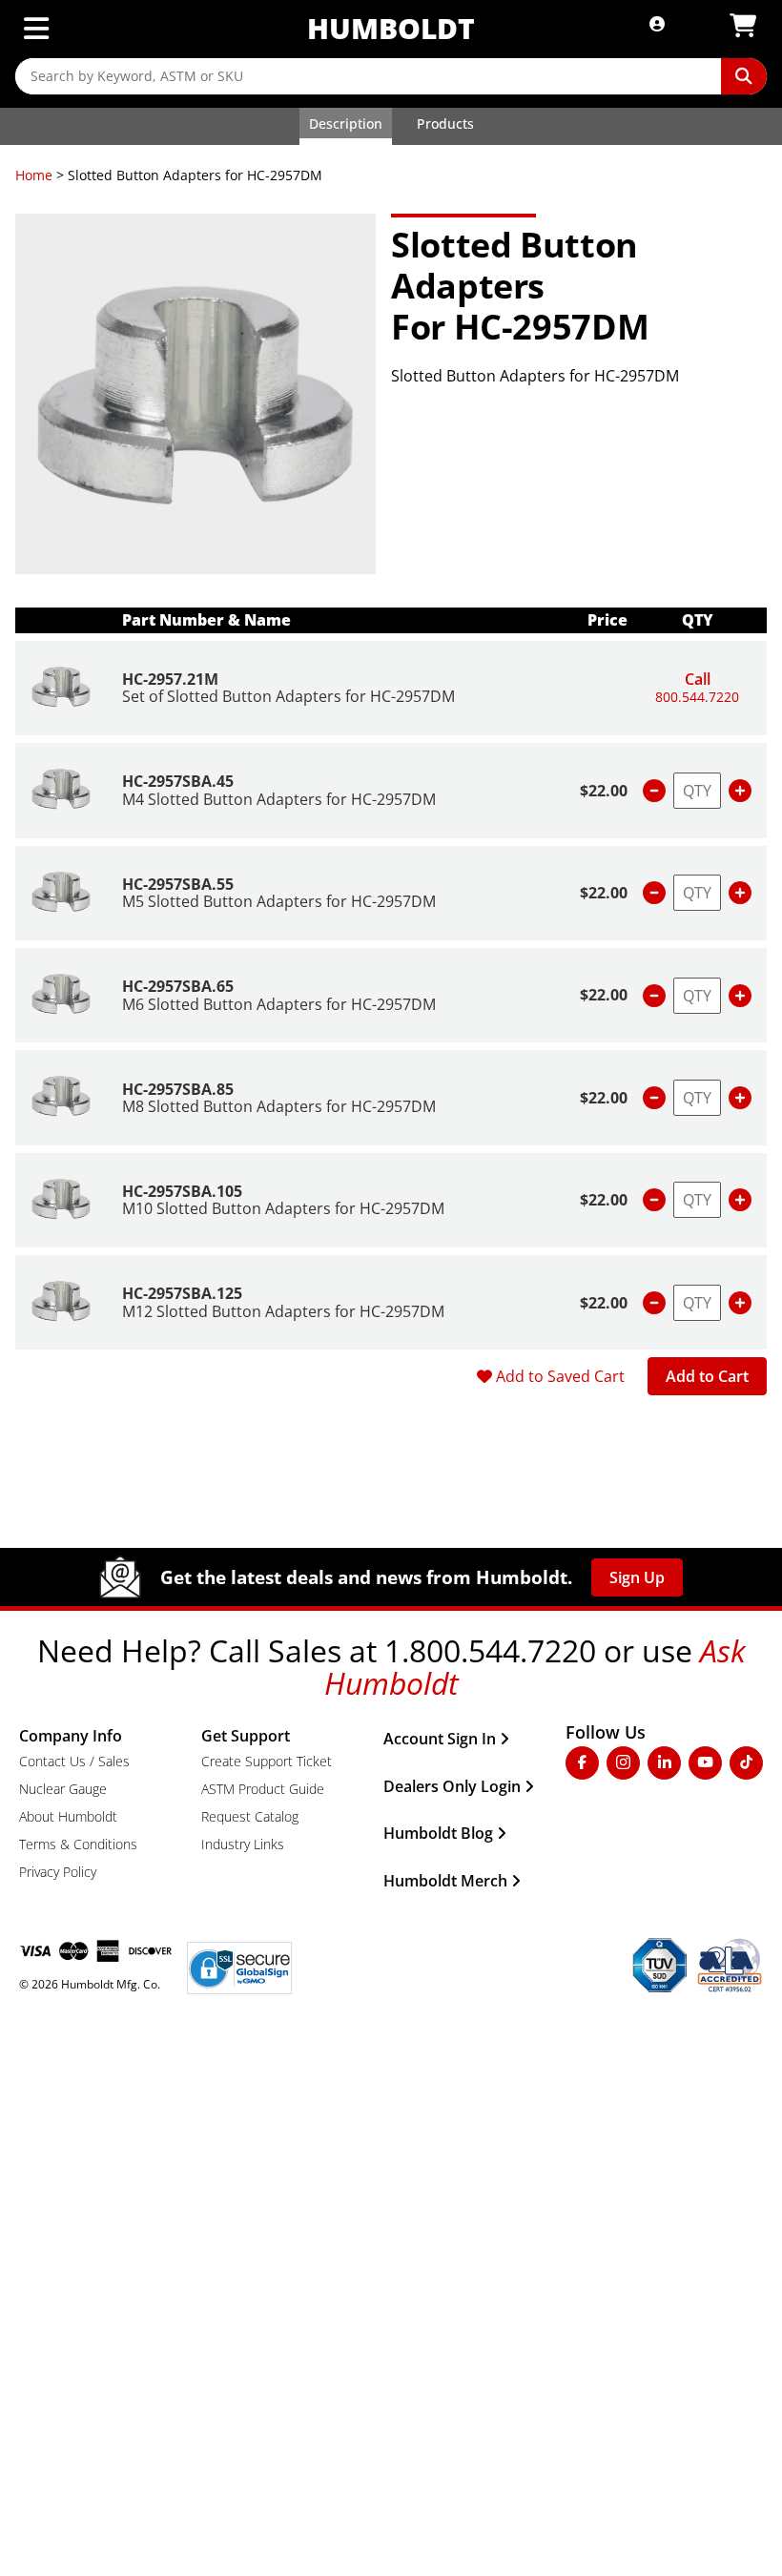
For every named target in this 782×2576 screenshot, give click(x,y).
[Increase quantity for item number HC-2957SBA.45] (740, 791)
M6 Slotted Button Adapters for (279, 1004)
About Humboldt (68, 1816)
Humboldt (391, 28)
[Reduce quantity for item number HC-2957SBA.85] (654, 1098)
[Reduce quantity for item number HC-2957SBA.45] (654, 791)
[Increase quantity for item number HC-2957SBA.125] (740, 1303)
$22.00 (604, 791)
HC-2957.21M (170, 679)
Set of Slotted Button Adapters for (288, 696)
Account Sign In (440, 1739)
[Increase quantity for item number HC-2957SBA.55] (740, 893)
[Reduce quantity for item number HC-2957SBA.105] (654, 1200)
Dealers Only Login (452, 1786)
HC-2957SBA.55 (178, 884)
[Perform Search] (744, 76)
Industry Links (243, 1844)
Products (445, 124)
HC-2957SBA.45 (178, 781)
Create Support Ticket (267, 1761)
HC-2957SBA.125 (182, 1293)
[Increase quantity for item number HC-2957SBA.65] (740, 996)
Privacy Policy (58, 1872)
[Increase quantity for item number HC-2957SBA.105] (740, 1200)
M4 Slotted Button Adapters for (279, 799)
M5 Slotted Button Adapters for (279, 901)
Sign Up (637, 1577)
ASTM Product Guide (263, 1789)
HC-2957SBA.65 (178, 986)
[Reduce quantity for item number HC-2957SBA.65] (654, 996)
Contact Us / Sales (74, 1761)
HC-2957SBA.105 (182, 1191)
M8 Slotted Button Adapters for (279, 1106)
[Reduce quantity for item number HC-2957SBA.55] (654, 893)
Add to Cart (707, 1376)
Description (346, 124)
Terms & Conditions (78, 1844)
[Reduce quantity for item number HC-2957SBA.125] (654, 1303)
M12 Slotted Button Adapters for (283, 1311)
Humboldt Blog (438, 1833)
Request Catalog (250, 1816)
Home (34, 175)
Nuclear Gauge (63, 1789)
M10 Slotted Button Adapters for (283, 1208)
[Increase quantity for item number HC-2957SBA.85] (740, 1098)
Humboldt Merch (445, 1881)
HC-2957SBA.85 (178, 1089)
